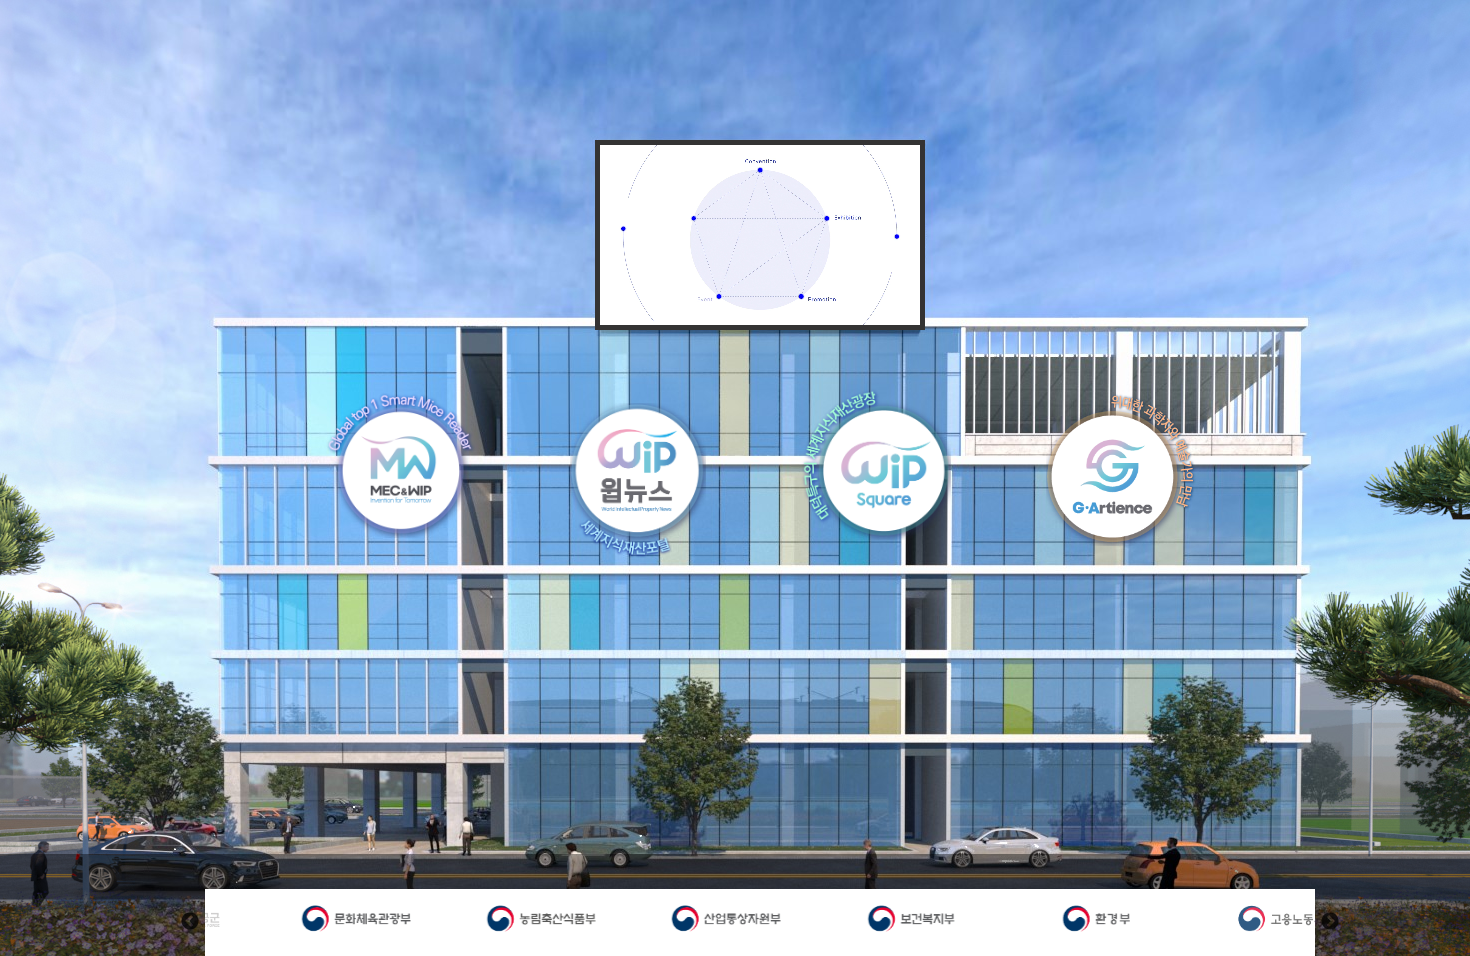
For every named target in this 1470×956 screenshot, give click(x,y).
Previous (190, 922)
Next (1330, 922)
